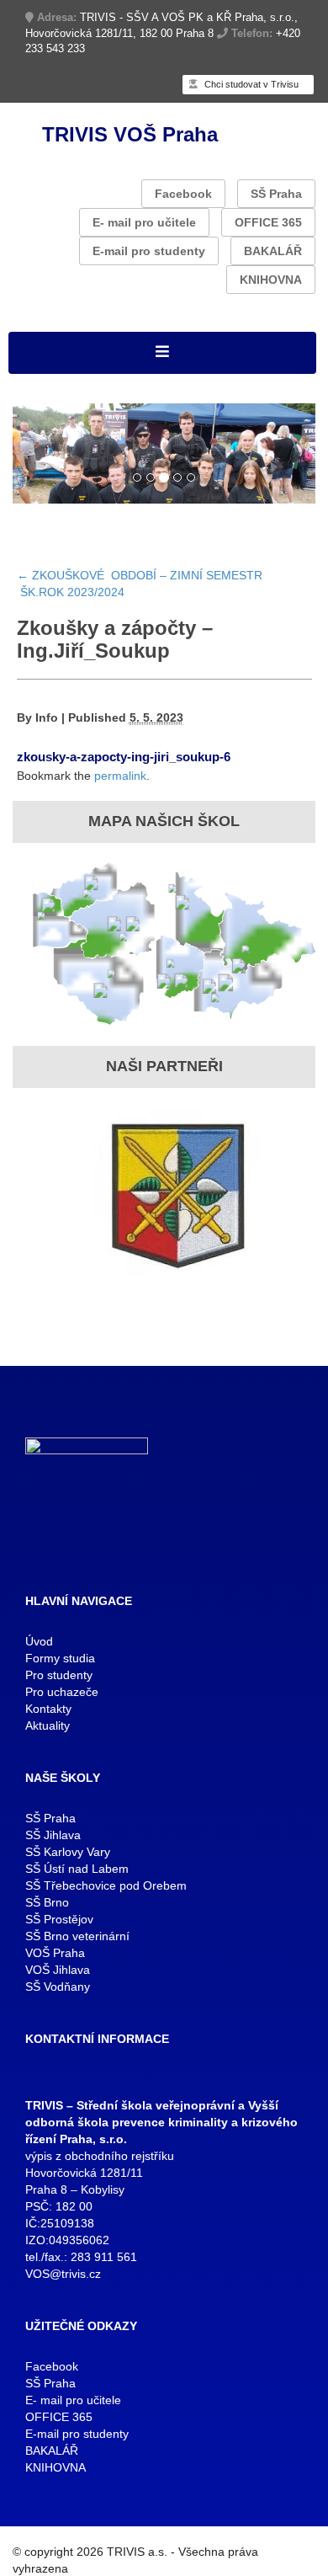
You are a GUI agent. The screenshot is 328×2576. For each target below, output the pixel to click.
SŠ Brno (47, 1902)
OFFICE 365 (268, 222)
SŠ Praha (276, 194)
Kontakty (48, 1709)
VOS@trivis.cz (63, 2274)
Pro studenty (59, 1675)
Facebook (183, 194)
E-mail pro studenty (149, 251)
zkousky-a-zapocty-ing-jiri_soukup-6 (124, 757)
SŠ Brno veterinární (77, 1936)
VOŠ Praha (55, 1953)
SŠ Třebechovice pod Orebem (106, 1885)
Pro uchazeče (62, 1692)
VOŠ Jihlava (58, 1970)
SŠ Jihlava (53, 1835)
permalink (120, 776)
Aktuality (48, 1725)
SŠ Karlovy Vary (68, 1852)
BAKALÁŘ (273, 251)
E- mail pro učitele (144, 222)
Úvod (39, 1641)
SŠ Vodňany (58, 1987)
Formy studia (60, 1658)
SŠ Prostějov (59, 1919)
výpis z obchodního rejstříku (100, 2156)
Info (47, 717)
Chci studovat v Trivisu (250, 84)
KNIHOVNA (271, 280)
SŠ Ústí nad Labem (77, 1869)
